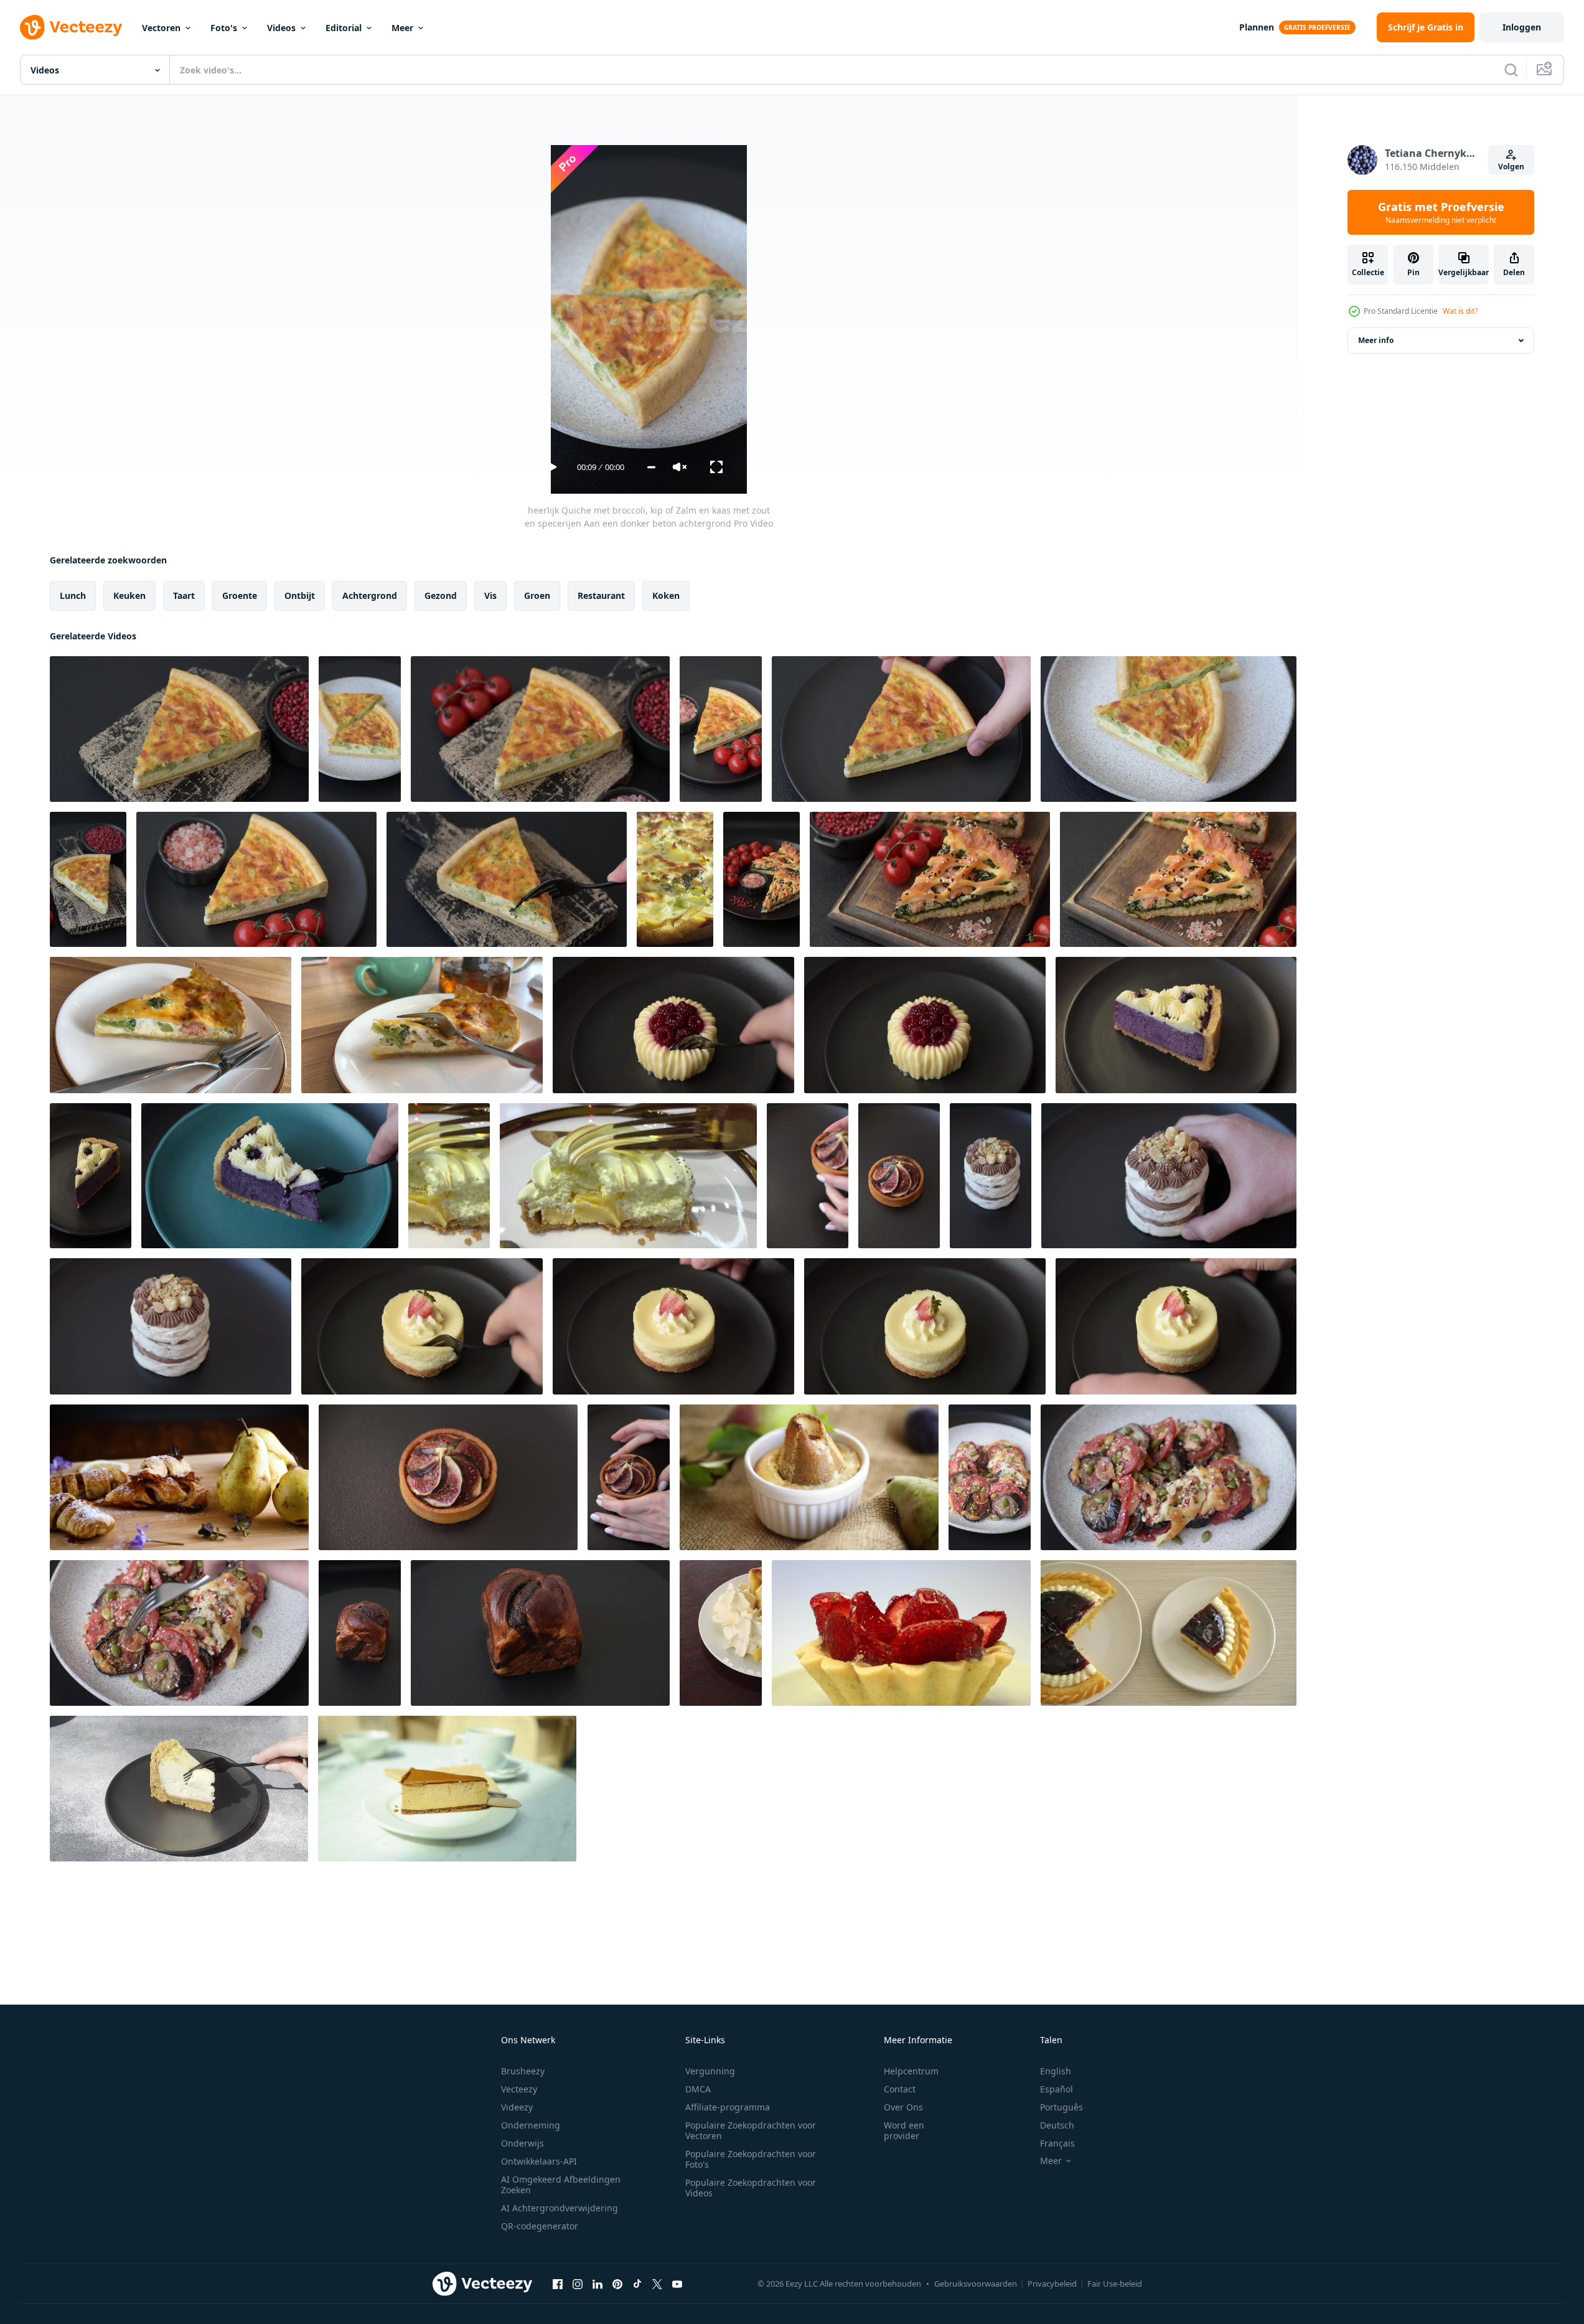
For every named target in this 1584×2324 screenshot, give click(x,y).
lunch (73, 595)
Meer (402, 28)
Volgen (1511, 167)
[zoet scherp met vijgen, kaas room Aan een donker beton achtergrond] (448, 1477)
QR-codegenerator (540, 2226)
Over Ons (903, 2107)
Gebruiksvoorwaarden (976, 2284)
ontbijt (300, 595)
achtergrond (370, 595)
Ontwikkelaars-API (539, 2161)
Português (1061, 2107)
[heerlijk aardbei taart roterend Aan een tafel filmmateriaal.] (901, 1633)
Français (1057, 2143)
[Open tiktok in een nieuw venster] (637, 2284)
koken (666, 595)
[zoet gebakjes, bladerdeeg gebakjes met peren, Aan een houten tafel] (179, 1477)
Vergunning (710, 2071)
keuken (129, 595)
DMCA (698, 2089)
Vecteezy (519, 2089)
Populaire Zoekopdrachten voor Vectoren (751, 2130)
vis (490, 595)
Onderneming (531, 2125)
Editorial (344, 28)
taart (184, 595)
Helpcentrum (911, 2071)
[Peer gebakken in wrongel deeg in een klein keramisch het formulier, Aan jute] (809, 1477)
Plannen (1257, 27)
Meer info (1376, 340)
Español (1057, 2089)
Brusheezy (523, 2071)
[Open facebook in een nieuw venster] (558, 2284)
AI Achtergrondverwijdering (560, 2208)
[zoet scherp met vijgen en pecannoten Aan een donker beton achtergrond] (629, 1477)
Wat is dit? (1460, 311)
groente (240, 595)
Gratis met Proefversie (1441, 212)
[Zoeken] (1511, 70)
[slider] (651, 467)
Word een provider (904, 2130)
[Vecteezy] (71, 27)
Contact (900, 2089)
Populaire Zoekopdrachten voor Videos (751, 2188)
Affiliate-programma (728, 2107)
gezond (441, 595)
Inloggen (1522, 27)
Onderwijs (523, 2143)
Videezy (517, 2107)
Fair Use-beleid (1115, 2284)
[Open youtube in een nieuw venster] (677, 2284)
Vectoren (161, 28)
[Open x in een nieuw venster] (657, 2284)
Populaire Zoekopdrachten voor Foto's (751, 2159)
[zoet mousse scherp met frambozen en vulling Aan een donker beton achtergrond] (673, 1025)
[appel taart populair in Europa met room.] (721, 1633)
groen (537, 595)
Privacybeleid (1052, 2284)
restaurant (601, 595)
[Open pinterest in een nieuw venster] (617, 2284)
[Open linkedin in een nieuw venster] (598, 2284)
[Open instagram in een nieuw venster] (578, 2284)
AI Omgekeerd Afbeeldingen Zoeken (561, 2185)
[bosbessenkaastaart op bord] (1169, 1633)
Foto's (224, 28)
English (1056, 2071)
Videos (281, 28)
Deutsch (1057, 2125)
